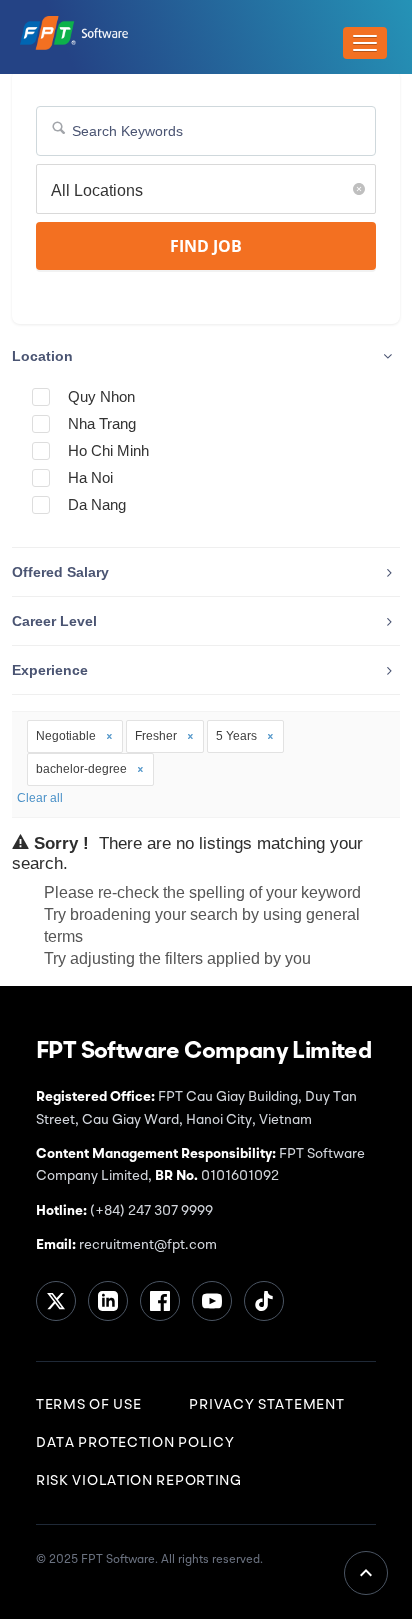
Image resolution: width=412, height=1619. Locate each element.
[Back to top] (366, 1573)
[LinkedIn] (108, 1301)
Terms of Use (88, 1405)
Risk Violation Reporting (139, 1481)
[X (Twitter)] (56, 1301)
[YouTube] (212, 1301)
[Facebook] (160, 1301)
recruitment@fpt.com (146, 1245)
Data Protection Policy (135, 1443)
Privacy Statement (266, 1405)
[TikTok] (264, 1301)
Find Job (206, 246)
